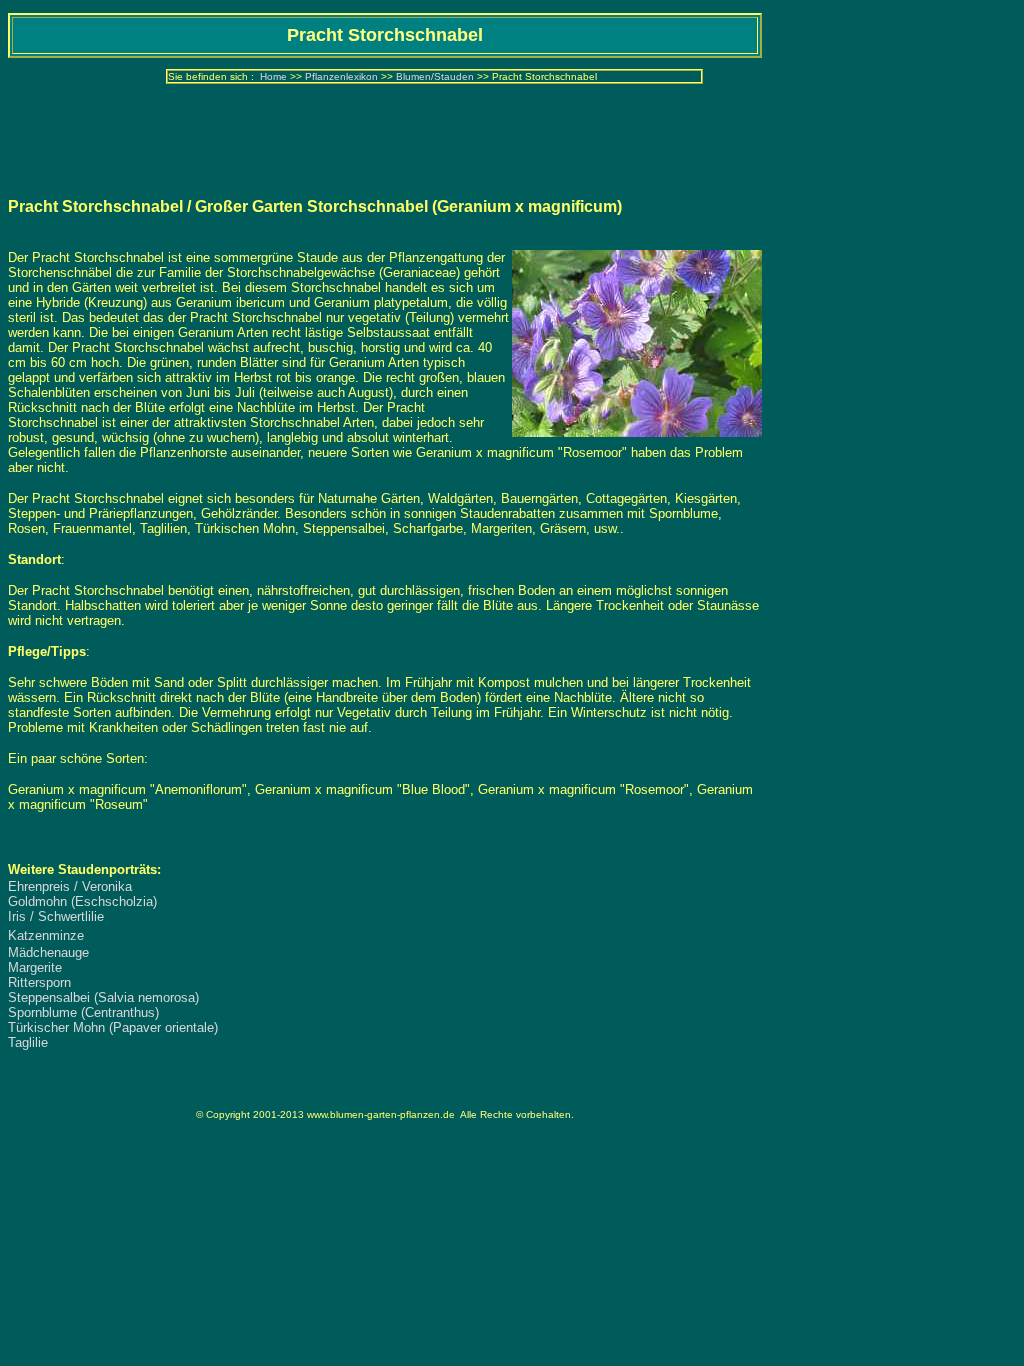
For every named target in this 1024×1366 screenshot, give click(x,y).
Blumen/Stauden (435, 76)
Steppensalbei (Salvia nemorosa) (103, 997)
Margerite (35, 967)
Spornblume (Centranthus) (83, 1012)
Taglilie (28, 1042)
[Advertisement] (385, 135)
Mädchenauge (48, 952)
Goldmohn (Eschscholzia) (82, 901)
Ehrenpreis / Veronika (70, 886)
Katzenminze (46, 935)
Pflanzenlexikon (341, 76)
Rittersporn (39, 982)
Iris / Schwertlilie (56, 916)
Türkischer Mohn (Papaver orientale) (113, 1027)
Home (273, 76)
